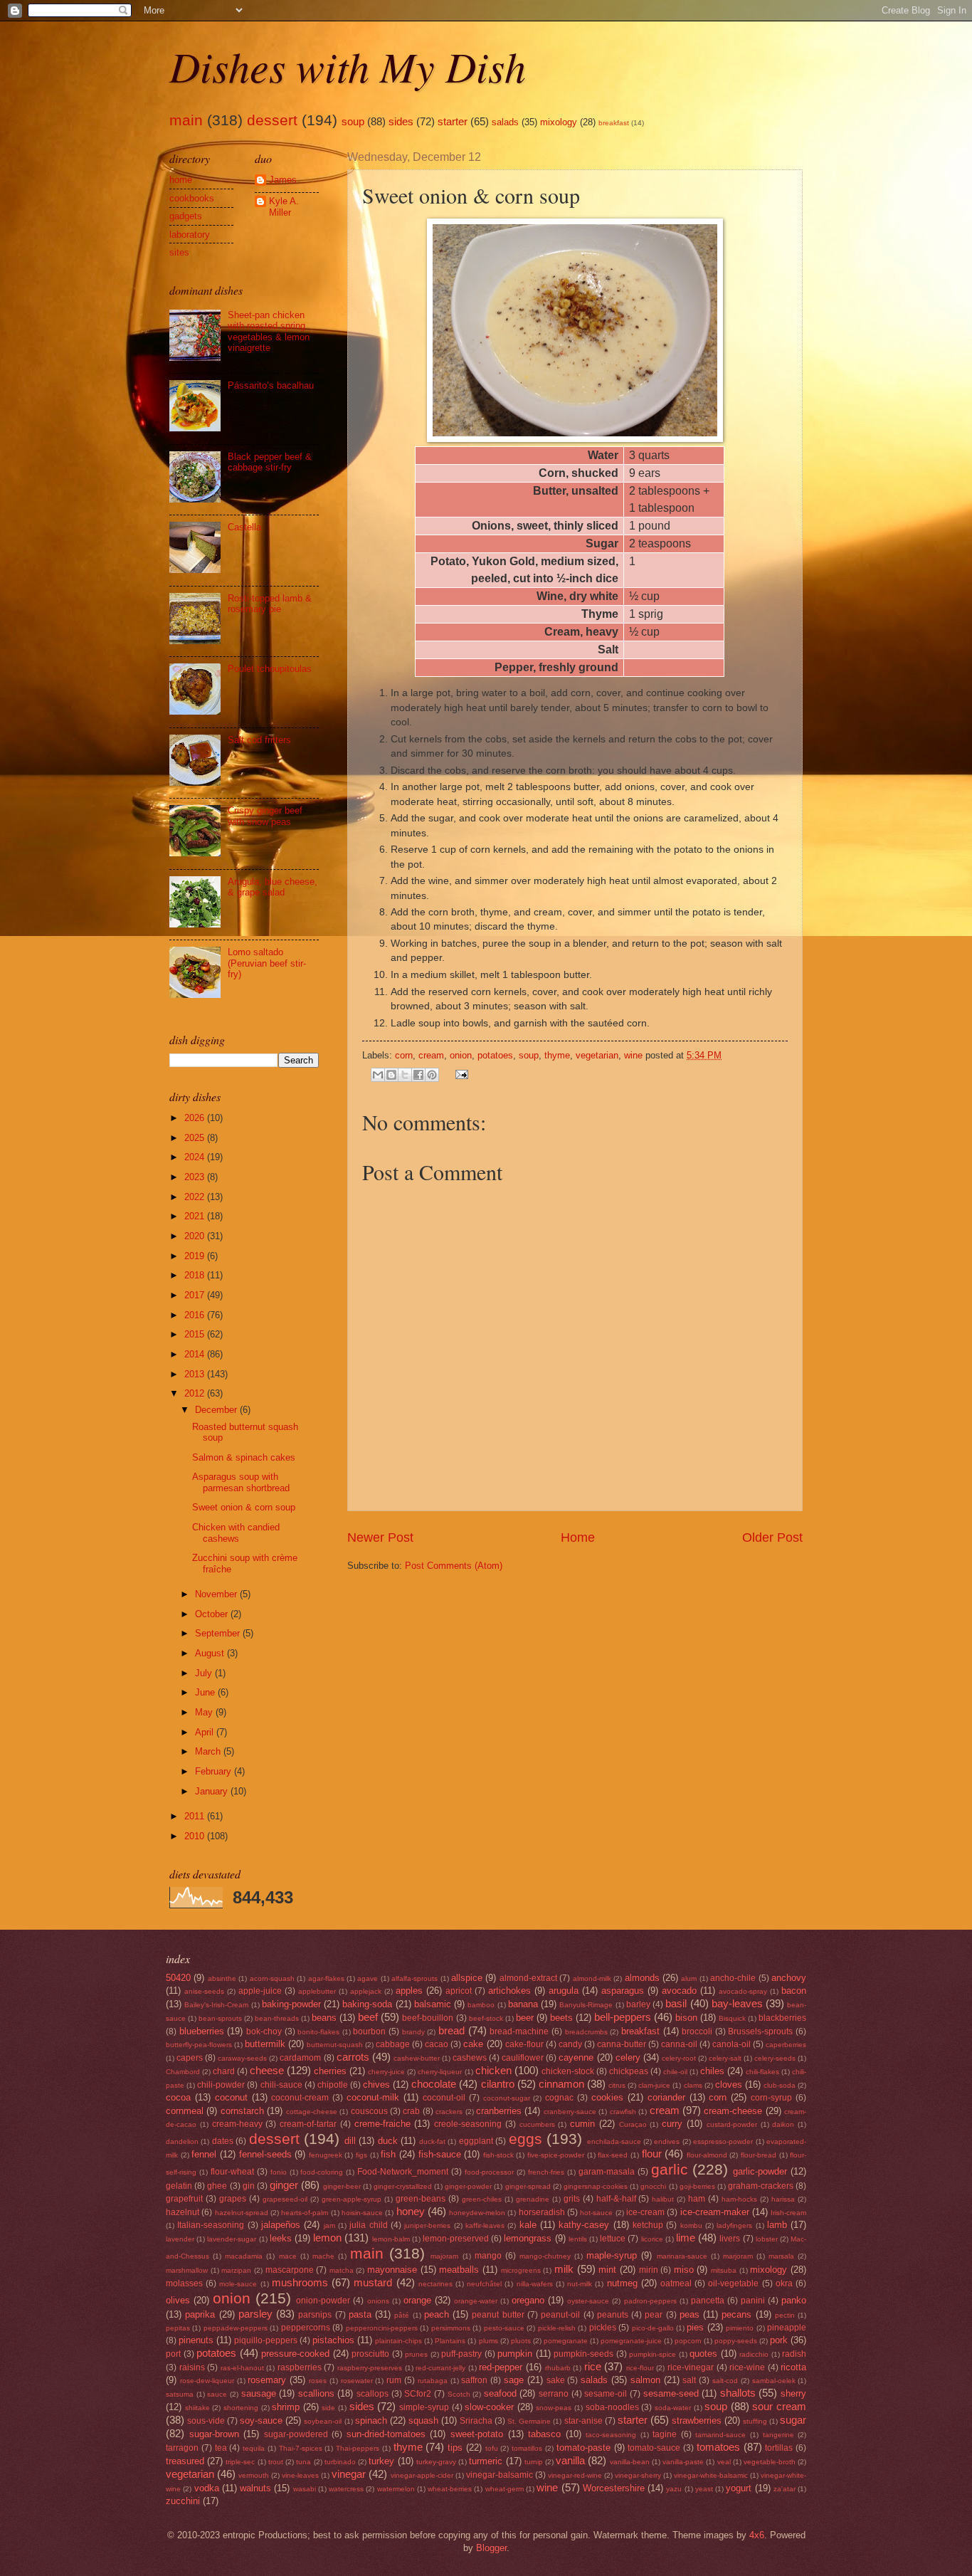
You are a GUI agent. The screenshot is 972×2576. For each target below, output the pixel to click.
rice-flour (640, 2368)
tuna (303, 2462)
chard (224, 2071)
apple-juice (260, 1991)
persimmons (451, 2328)
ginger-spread (528, 2186)
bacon (794, 1991)
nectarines (435, 2284)
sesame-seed (671, 2393)
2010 (196, 1836)
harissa (783, 2199)
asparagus (623, 1991)
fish (388, 2154)
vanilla (570, 2460)
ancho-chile (733, 1978)
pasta (360, 2314)
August (211, 1653)
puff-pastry (461, 2354)
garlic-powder (760, 2171)
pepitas (178, 2328)
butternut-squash (335, 2045)
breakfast (614, 123)
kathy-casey (584, 2225)
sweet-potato (477, 2434)
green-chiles (482, 2199)
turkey (381, 2461)
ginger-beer (342, 2186)
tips (455, 2448)
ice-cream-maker (715, 2212)
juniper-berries (427, 2225)
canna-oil (679, 2044)
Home (578, 1537)
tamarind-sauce (720, 2435)
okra (784, 2283)
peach (437, 2314)
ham (697, 2199)
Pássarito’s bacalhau (271, 385)
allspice (467, 1978)
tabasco (544, 2434)
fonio (279, 2172)
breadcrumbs (586, 2032)
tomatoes (718, 2447)
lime (686, 2238)
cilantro (498, 2084)
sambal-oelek (774, 2381)
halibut (663, 2199)
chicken (493, 2070)
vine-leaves (300, 2475)
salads (505, 122)
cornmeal (185, 2111)
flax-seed (613, 2155)
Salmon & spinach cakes (244, 1457)
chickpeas (629, 2071)
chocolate (434, 2084)
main (186, 120)
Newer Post (380, 1537)
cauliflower (523, 2058)
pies (695, 2327)
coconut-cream (300, 2098)
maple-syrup (612, 2255)
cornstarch (242, 2111)
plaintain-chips (398, 2341)
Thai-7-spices (301, 2448)
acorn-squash (272, 1978)
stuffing (755, 2421)
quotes (703, 2354)
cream (431, 1055)
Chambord (183, 2072)
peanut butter (498, 2315)
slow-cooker (489, 2407)
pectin (785, 2315)
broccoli (697, 2031)
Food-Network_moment (403, 2172)
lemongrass (528, 2238)
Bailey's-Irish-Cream (216, 2005)
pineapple (787, 2328)
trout (276, 2462)
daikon (783, 2124)
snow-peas (554, 2408)
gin (249, 2186)
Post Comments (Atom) (454, 1566)
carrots (353, 2057)
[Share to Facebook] (418, 1075)
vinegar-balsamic (500, 2475)
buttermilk (265, 2044)
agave (368, 1978)
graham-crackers (761, 2186)
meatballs (459, 2270)
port (173, 2354)
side (328, 2408)
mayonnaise (392, 2270)
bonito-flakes (318, 2032)
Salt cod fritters (259, 740)
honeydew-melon (477, 2213)
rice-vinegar (691, 2367)
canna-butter (622, 2044)
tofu (492, 2448)
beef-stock (486, 2018)
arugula (564, 1991)
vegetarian (597, 1055)
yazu (674, 2489)
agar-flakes (326, 1978)
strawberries (697, 2420)
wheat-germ (505, 2489)
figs (361, 2155)
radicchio (754, 2354)
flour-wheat (232, 2172)
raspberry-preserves (370, 2368)
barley (638, 2004)
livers (730, 2239)
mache (323, 2256)
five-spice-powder (556, 2155)
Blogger (491, 2548)
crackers (449, 2112)
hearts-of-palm (305, 2213)
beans (324, 2018)
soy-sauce (261, 2420)
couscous (369, 2111)
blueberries (202, 2031)
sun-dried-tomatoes (386, 2434)
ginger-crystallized (403, 2186)
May (205, 1712)
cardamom (300, 2058)
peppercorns (306, 2328)
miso (684, 2270)
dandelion (182, 2141)
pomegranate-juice (631, 2341)
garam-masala (607, 2172)
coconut (231, 2097)
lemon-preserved (456, 2239)
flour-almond (707, 2155)
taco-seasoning (611, 2435)
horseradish (542, 2212)
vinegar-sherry (638, 2475)
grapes (233, 2199)
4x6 (757, 2535)
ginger (284, 2185)
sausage (259, 2393)
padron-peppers (650, 2301)
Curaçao (633, 2124)
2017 (196, 1295)
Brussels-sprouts (760, 2031)
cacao (437, 2044)
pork (779, 2340)
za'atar (785, 2489)
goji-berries (697, 2186)
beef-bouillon (428, 2018)
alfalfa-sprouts (414, 1978)
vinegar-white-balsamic (711, 2475)
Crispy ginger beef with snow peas (265, 816)
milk (564, 2269)
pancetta (708, 2301)
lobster (767, 2239)
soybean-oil (323, 2421)
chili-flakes (762, 2072)
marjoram (738, 2256)
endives (667, 2141)
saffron (474, 2380)
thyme (557, 1055)
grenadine (533, 2199)
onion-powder (323, 2301)
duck (388, 2141)
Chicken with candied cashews (236, 1533)
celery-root (679, 2058)
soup (353, 121)
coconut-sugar (507, 2098)
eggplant (476, 2141)
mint (607, 2270)
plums (488, 2341)
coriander (666, 2097)
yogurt (739, 2488)
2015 (196, 1334)
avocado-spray (743, 1991)
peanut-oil (560, 2315)
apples (409, 1991)
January (213, 1791)
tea (221, 2448)
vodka (207, 2488)
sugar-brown (214, 2434)
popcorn (688, 2341)
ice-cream (645, 2212)
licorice (652, 2239)
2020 (196, 1236)
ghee (217, 2186)
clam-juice (654, 2085)
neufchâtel (484, 2284)
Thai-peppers (358, 2448)
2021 (196, 1216)
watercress (346, 2489)
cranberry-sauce (570, 2112)
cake (473, 2044)
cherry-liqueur (440, 2072)
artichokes (509, 1991)
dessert (272, 120)
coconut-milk (373, 2097)
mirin (649, 2270)
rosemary (267, 2380)
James (283, 180)
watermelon (396, 2489)
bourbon (369, 2031)
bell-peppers (623, 2017)
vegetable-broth (770, 2462)
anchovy (789, 1978)
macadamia (244, 2256)
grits (572, 2199)
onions (378, 2301)
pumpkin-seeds (583, 2354)
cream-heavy (237, 2124)
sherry (793, 2393)
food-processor (489, 2172)
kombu (691, 2225)
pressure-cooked (295, 2354)
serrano (554, 2394)
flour (652, 2154)
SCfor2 (418, 2394)
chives (376, 2085)
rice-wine (747, 2367)
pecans (736, 2314)
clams (693, 2085)
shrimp (286, 2407)
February (215, 1771)
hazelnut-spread (242, 2213)
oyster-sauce (588, 2301)
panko (794, 2300)
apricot (459, 1991)
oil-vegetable (733, 2283)
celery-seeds (775, 2058)
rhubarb (558, 2368)
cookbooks (192, 198)
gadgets (186, 216)
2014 (196, 1354)
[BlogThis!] (391, 1075)
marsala (781, 2256)
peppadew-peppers (236, 2328)
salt (689, 2380)
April (206, 1732)
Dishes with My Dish (348, 65)
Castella (244, 527)
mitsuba (724, 2270)
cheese (267, 2070)
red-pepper (501, 2367)
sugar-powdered (296, 2434)
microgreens (521, 2270)
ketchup (648, 2225)
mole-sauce (238, 2284)
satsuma (180, 2394)
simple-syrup (424, 2407)
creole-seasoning (468, 2124)
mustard (373, 2282)
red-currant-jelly (440, 2368)
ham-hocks (739, 2199)
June (206, 1692)
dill (350, 2141)
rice (593, 2366)
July (205, 1673)
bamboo (481, 2005)
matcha (342, 2270)
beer (525, 2018)
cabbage (393, 2044)
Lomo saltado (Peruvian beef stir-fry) (267, 963)
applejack (366, 1991)
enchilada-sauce (614, 2141)
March (209, 1751)
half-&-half (616, 2199)
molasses (184, 2283)
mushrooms (300, 2282)
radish (794, 2354)
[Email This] (378, 1075)
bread (451, 2030)
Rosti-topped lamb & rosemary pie (270, 604)
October (213, 1614)
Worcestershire (614, 2488)
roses (318, 2381)
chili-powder (221, 2085)
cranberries (499, 2111)
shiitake (197, 2408)
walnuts (255, 2488)
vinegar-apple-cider (422, 2475)
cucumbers (537, 2124)
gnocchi (653, 2186)
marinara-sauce (682, 2256)
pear (654, 2315)
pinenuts (196, 2340)
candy (570, 2044)
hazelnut (183, 2212)
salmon (645, 2380)
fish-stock (498, 2155)
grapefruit (184, 2199)
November (217, 1594)
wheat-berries (450, 2489)
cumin (582, 2124)
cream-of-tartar (308, 2124)
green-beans (421, 2199)
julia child (368, 2225)
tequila (254, 2448)
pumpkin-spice (653, 2354)
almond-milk (592, 1978)
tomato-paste (583, 2448)
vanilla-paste (683, 2462)
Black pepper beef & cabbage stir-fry (270, 462)
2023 (196, 1177)
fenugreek (326, 2155)
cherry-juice (386, 2072)
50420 (178, 1978)
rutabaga (433, 2381)
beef (368, 2017)
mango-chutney (545, 2256)
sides (401, 121)
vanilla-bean (630, 2462)
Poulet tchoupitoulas (270, 669)
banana (523, 2004)
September (219, 1633)
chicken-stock (568, 2071)
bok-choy (264, 2031)
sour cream (779, 2406)
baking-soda (367, 2004)
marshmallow (187, 2270)
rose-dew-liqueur (207, 2381)
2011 (196, 1816)
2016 (196, 1315)
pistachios (333, 2340)
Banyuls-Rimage (586, 2005)
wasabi (305, 2489)
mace (288, 2256)
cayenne (576, 2057)
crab (411, 2111)
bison (686, 2018)
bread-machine (519, 2031)
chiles (712, 2071)
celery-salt (725, 2058)
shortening (241, 2408)
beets (561, 2018)
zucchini (183, 2501)
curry (672, 2124)
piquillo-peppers (266, 2340)
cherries (330, 2071)
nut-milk (580, 2284)
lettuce (613, 2239)
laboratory (190, 235)
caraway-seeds (242, 2058)
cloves (729, 2085)
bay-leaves (737, 2003)
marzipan (236, 2270)
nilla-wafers (535, 2284)
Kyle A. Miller (284, 206)
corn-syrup (771, 2098)
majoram (444, 2256)
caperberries (786, 2045)
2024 (196, 1157)
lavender (180, 2239)
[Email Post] (460, 1074)
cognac (559, 2098)
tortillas (779, 2448)
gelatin (179, 2186)
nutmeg (622, 2283)
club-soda (780, 2085)
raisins (192, 2367)
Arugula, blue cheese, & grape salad (273, 887)
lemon (327, 2238)
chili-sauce (281, 2085)
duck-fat (432, 2141)
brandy (413, 2032)
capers (190, 2058)
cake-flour (524, 2044)
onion (461, 1055)
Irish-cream (788, 2213)
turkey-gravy (436, 2462)
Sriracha (476, 2421)
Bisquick (732, 2018)
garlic (670, 2169)
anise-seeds (204, 1991)
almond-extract (528, 1978)
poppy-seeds (736, 2341)
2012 (196, 1393)
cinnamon (561, 2084)
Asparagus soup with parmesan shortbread (241, 1482)
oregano (528, 2300)
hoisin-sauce (362, 2213)
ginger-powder (468, 2186)
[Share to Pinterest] (432, 1075)
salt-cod (725, 2381)
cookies (607, 2097)
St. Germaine (529, 2421)
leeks (281, 2238)
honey (411, 2211)
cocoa (178, 2097)
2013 (196, 1374)
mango (488, 2256)
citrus (617, 2085)
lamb (777, 2225)
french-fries (546, 2172)
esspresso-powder (723, 2141)
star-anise (583, 2421)
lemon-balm (391, 2239)
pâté (402, 2315)
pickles (603, 2328)
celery (628, 2057)
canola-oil (731, 2044)
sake (556, 2380)
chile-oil (675, 2072)
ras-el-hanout (242, 2368)
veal (724, 2462)
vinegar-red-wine (575, 2475)
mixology (559, 122)
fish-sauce (440, 2154)
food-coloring (322, 2172)
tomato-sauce (654, 2448)
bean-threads (277, 2018)
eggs (525, 2139)
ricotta (793, 2367)
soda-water (673, 2408)
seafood (500, 2393)
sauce (217, 2394)
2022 (196, 1197)
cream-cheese (733, 2111)
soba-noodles (612, 2407)
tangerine (778, 2435)
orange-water (476, 2301)
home (181, 180)
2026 (196, 1118)
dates (223, 2141)
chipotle (333, 2085)
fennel (204, 2154)
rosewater (357, 2381)
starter (453, 121)
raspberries (300, 2367)
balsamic (433, 2004)
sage (514, 2380)
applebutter (317, 1991)
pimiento (740, 2328)
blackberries (782, 2018)
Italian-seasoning (211, 2225)
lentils (578, 2239)
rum (394, 2380)
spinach (371, 2420)
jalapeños (281, 2225)
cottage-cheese (312, 2112)
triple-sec (240, 2462)
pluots (521, 2341)
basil (676, 2003)
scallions (316, 2393)
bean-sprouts (220, 2018)
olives (178, 2300)
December (217, 1410)
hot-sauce (596, 2213)
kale (528, 2225)
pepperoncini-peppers (382, 2328)
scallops (373, 2394)
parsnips (315, 2315)
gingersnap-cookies (596, 2186)
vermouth (254, 2475)
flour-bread (759, 2155)
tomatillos (527, 2448)
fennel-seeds (265, 2154)
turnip (534, 2462)
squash (423, 2420)
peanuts (613, 2315)
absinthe (222, 1978)
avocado (679, 1991)
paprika (200, 2314)
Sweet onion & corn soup (244, 1507)
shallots (738, 2393)
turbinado (340, 2462)
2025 (196, 1138)
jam (329, 2225)
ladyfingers (734, 2225)
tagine (665, 2434)
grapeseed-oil (285, 2199)
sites (179, 252)
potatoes (495, 1055)
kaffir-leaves (485, 2225)
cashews (470, 2058)
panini (753, 2301)
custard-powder (732, 2124)
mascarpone (290, 2270)
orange (417, 2300)
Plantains (450, 2341)
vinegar (349, 2474)
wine (633, 1055)
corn (404, 1055)
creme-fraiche (382, 2124)
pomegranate (566, 2341)
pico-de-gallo (653, 2328)
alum (689, 1978)
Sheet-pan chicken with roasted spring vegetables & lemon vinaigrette (269, 331)
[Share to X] (405, 1075)
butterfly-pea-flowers (199, 2045)
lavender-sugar (232, 2239)
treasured (185, 2461)
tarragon (182, 2448)
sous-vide (206, 2421)
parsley (255, 2314)
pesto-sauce (504, 2328)
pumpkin (515, 2354)
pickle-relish (557, 2328)
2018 (196, 1275)
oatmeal (676, 2283)
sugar (793, 2420)
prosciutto (370, 2354)
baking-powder (291, 2004)
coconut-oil (444, 2098)
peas (690, 2314)
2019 (196, 1256)
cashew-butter (417, 2058)
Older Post (772, 1537)
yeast (704, 2489)
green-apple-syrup (352, 2199)
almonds (642, 1978)
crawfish (623, 2112)
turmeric (486, 2461)
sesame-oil (606, 2394)
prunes (416, 2354)
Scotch (459, 2394)
